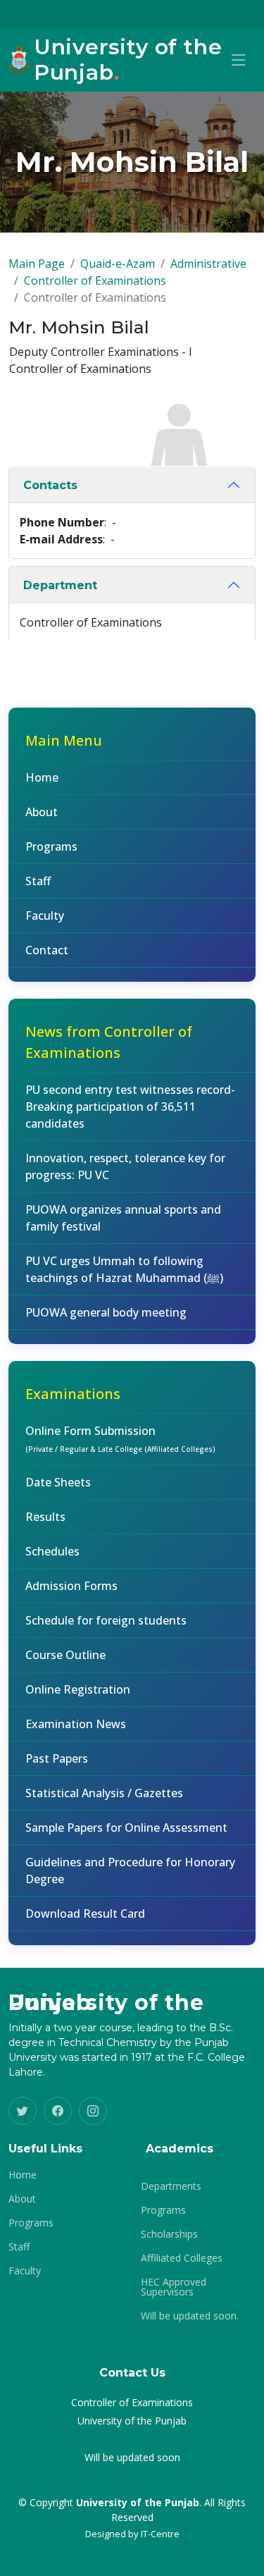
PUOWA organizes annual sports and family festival (123, 1218)
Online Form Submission (120, 1438)
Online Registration (78, 1689)
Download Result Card (85, 1913)
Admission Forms (71, 1586)
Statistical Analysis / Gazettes (104, 1793)
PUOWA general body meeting (106, 1312)
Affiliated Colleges (182, 2258)
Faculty (45, 916)
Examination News (76, 1724)
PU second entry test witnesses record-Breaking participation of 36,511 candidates (130, 1107)
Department (60, 585)
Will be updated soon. (190, 2316)
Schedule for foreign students (106, 1620)
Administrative (208, 264)
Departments (171, 2186)
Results (45, 1517)
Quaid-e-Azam (118, 264)
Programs (51, 846)
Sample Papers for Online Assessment (126, 1828)
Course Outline (65, 1655)
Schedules (52, 1551)
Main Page (37, 264)
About (42, 812)
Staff (38, 881)
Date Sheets (58, 1482)
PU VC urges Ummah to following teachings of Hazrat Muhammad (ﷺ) (124, 1269)
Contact (47, 950)
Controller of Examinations (95, 281)
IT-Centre (160, 2534)
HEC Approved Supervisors (174, 2287)
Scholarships (169, 2234)
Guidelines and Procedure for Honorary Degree (130, 1871)
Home (42, 777)
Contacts (50, 485)
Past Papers (57, 1758)
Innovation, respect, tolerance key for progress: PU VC (125, 1166)
